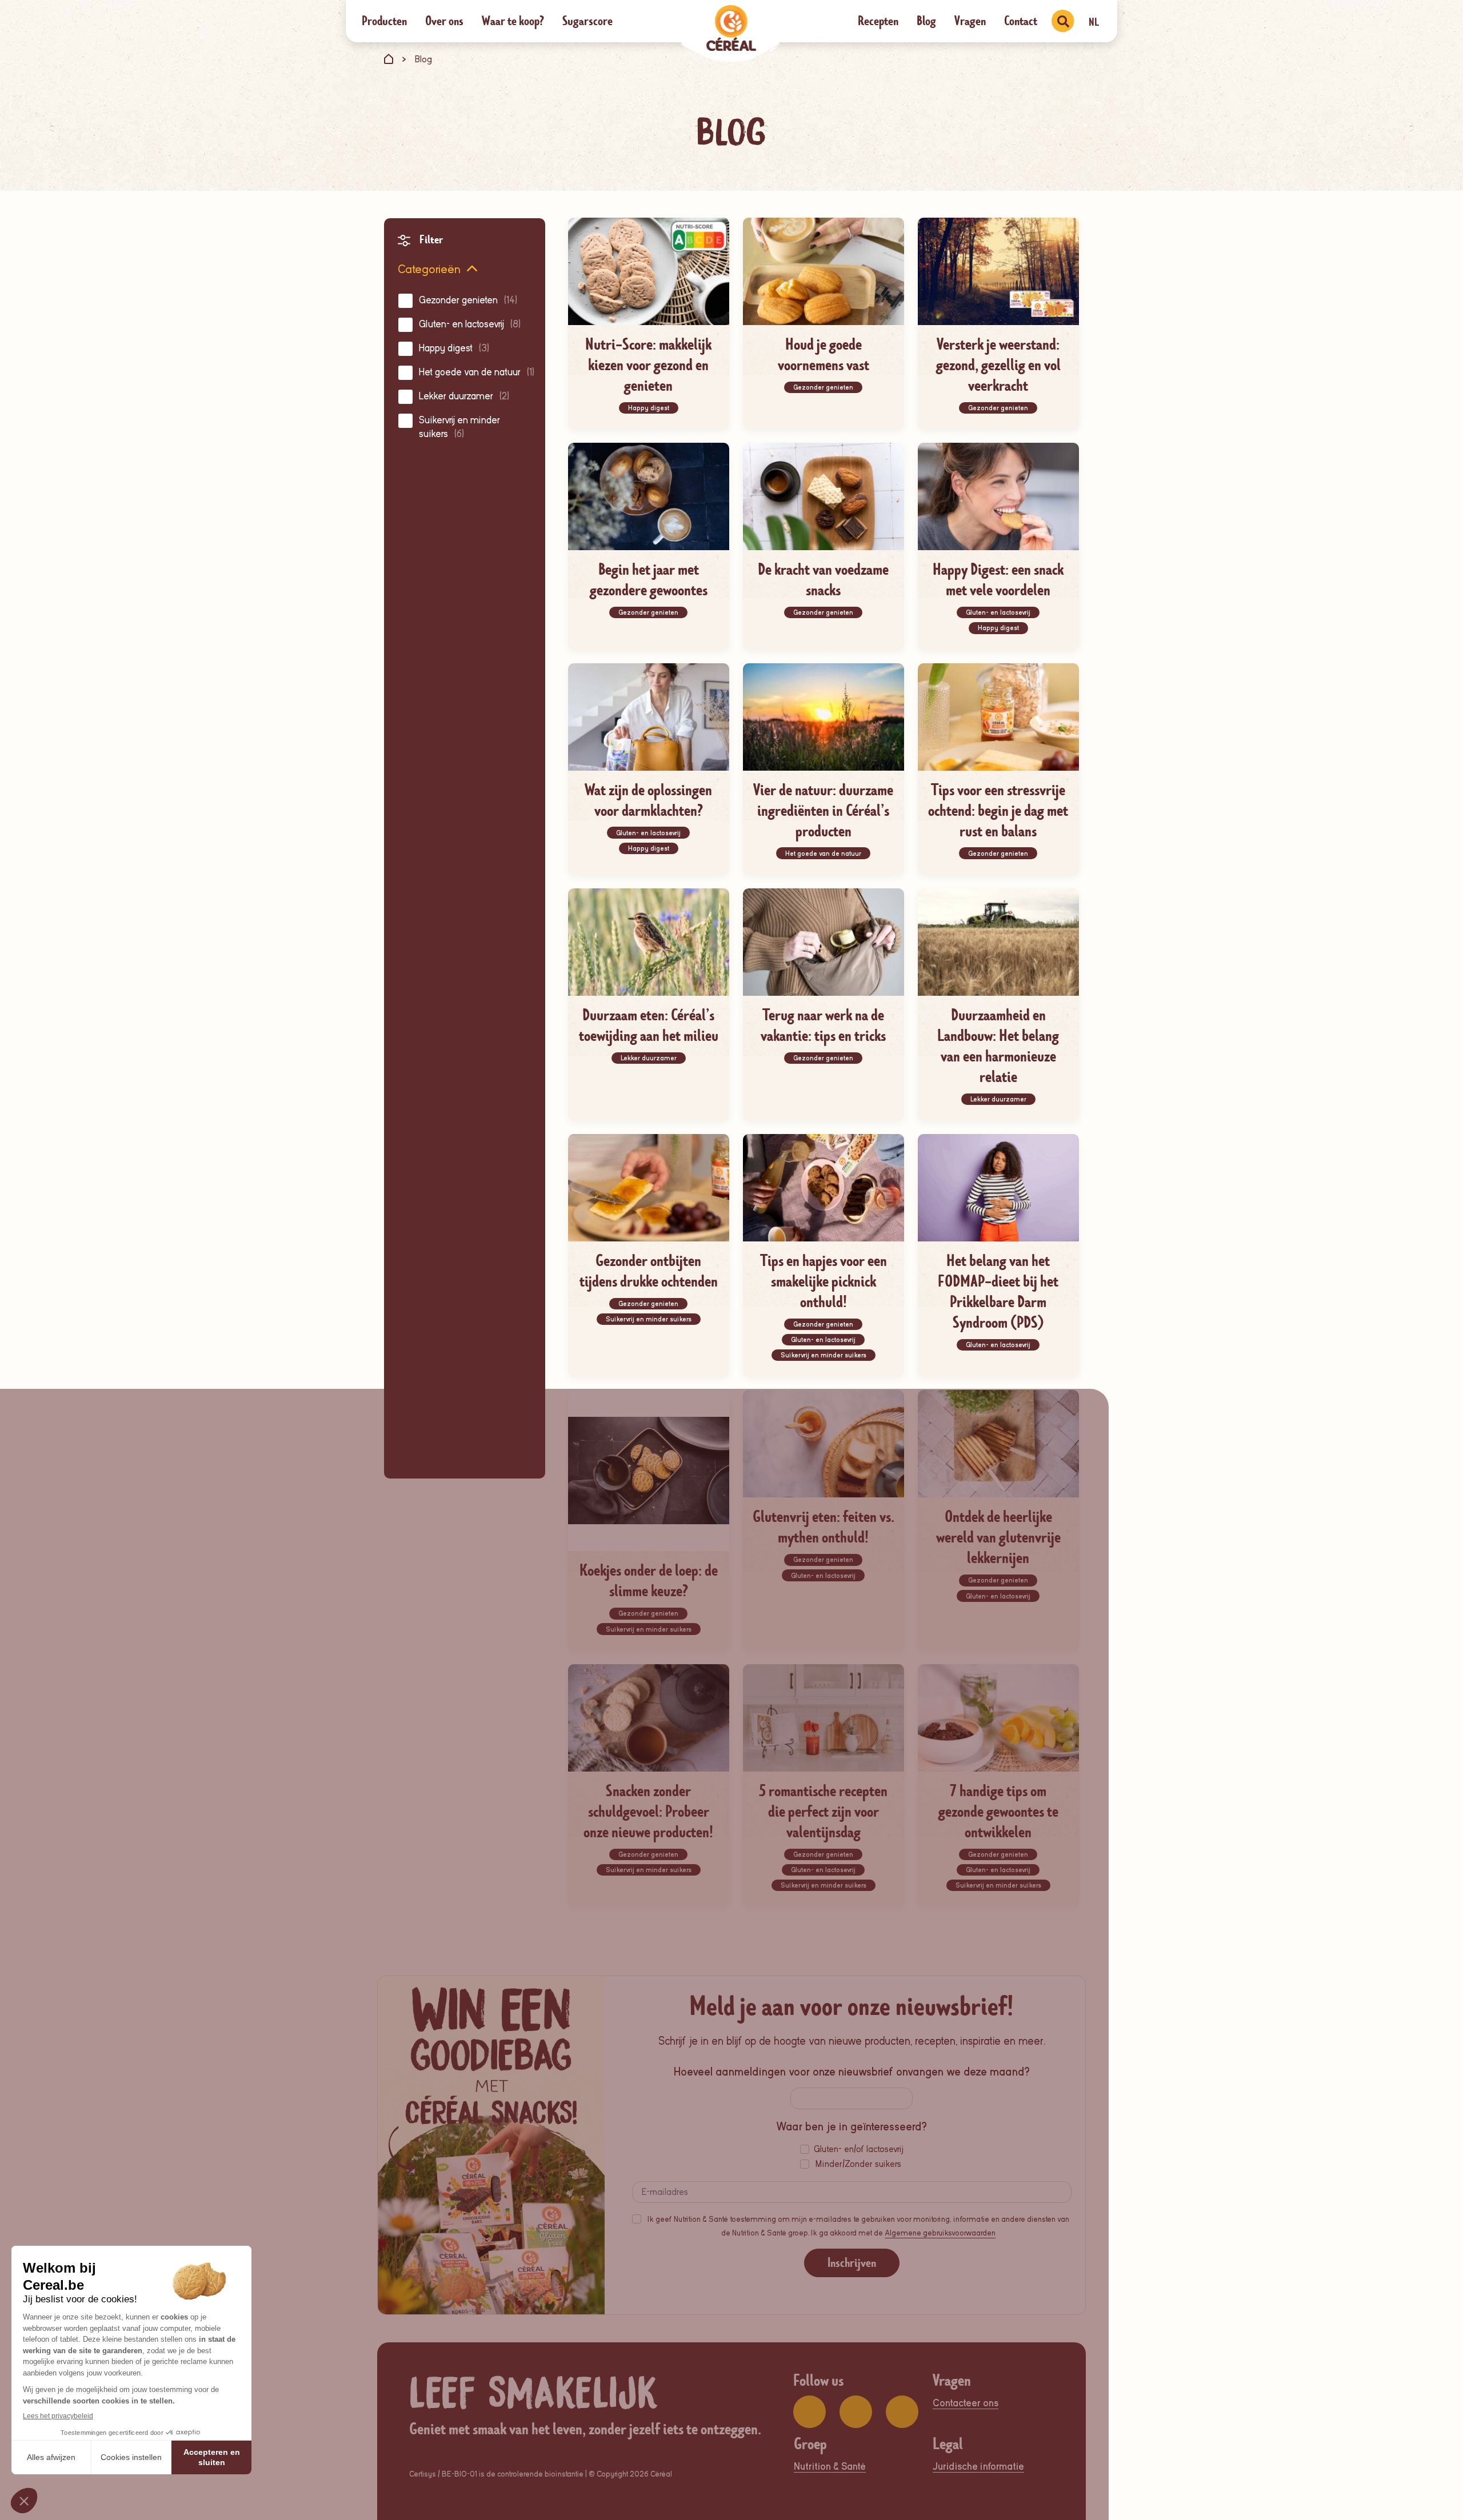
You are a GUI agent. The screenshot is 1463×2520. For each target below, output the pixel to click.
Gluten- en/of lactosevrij (859, 2149)
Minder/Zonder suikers (858, 2164)
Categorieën (429, 269)
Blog (926, 21)
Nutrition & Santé (830, 2467)
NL (1094, 22)
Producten (384, 21)
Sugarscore (587, 21)
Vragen (970, 21)
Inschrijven (852, 2263)
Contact (1021, 21)
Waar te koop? (513, 21)
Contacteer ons (966, 2403)
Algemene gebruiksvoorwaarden (940, 2233)
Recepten (878, 21)
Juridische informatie (978, 2467)
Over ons (444, 21)
